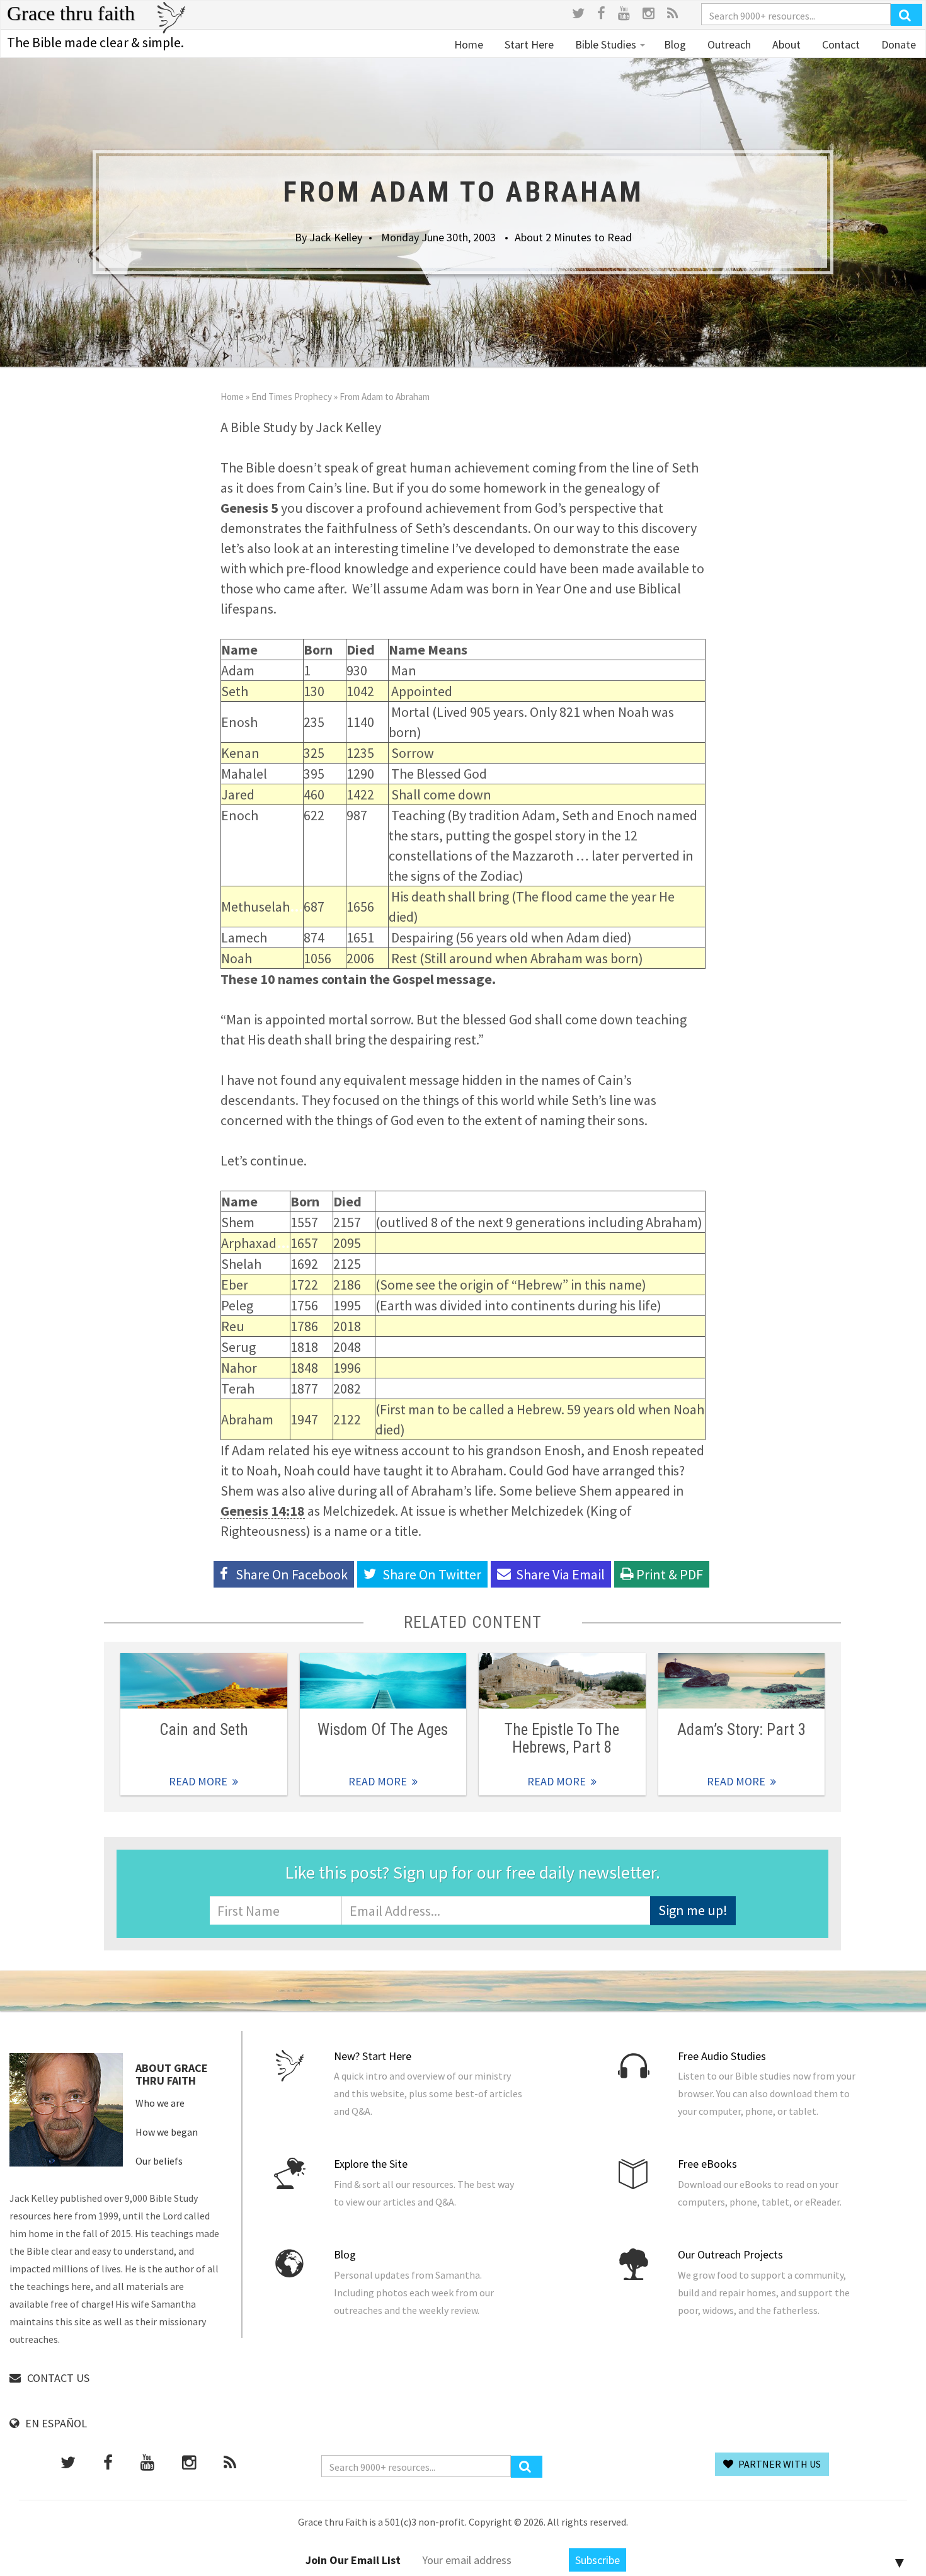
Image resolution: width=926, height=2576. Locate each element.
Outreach (728, 44)
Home (469, 44)
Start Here (528, 44)
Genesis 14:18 (263, 1511)
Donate (897, 44)
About (785, 44)
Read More (204, 1681)
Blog (675, 44)
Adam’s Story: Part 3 (741, 1730)
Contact (840, 44)
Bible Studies (606, 44)
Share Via (560, 1574)
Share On (432, 1574)
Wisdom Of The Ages (383, 1730)
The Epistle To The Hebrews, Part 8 (562, 1738)
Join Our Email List (353, 2560)
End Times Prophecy (292, 397)
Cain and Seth (204, 1730)
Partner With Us (779, 2464)
